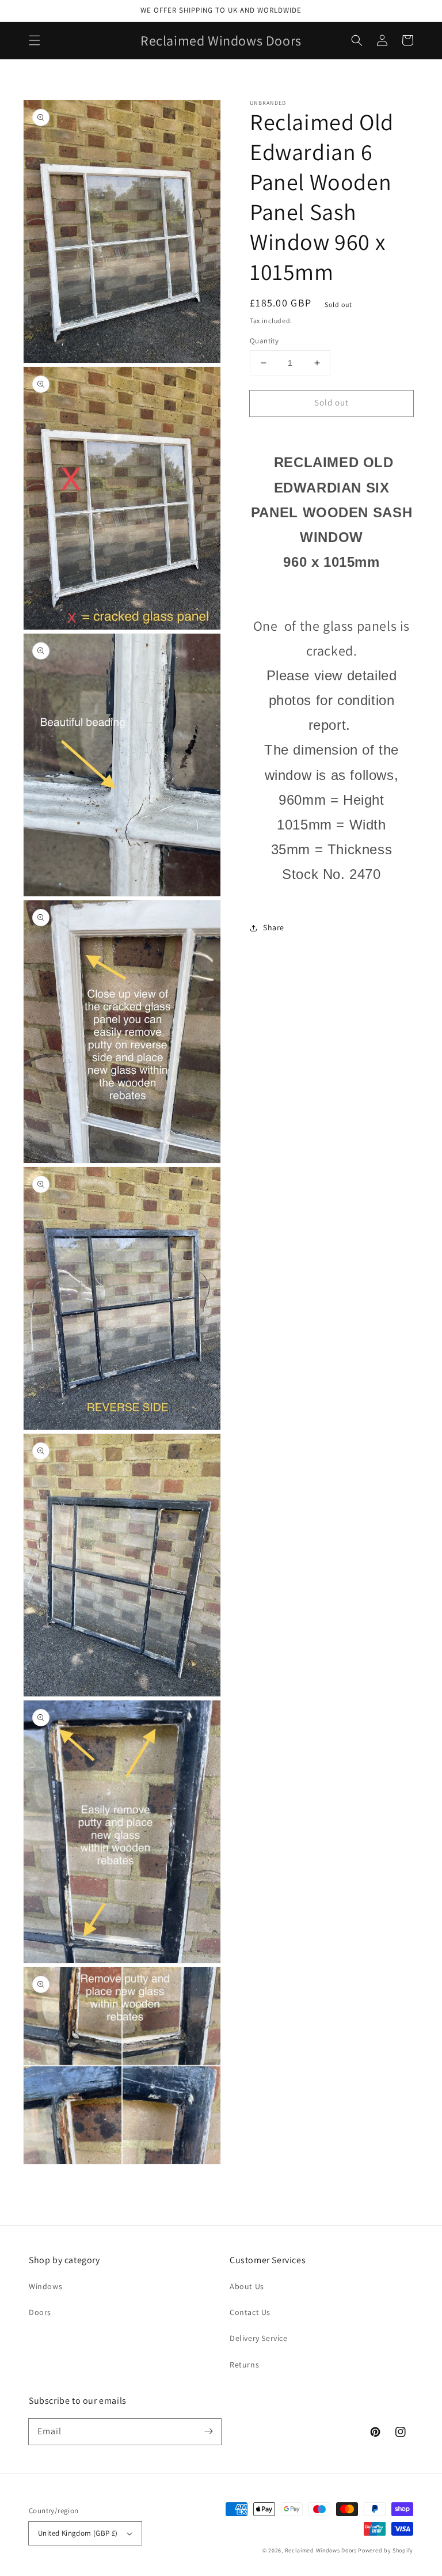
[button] (35, 40)
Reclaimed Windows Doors (321, 2550)
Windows (45, 2286)
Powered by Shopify (386, 2550)
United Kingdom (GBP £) (78, 2533)
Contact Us (250, 2312)
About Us (247, 2286)
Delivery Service (259, 2338)
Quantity (264, 341)
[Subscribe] (208, 2431)
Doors (40, 2312)
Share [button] (274, 927)
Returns (244, 2365)
